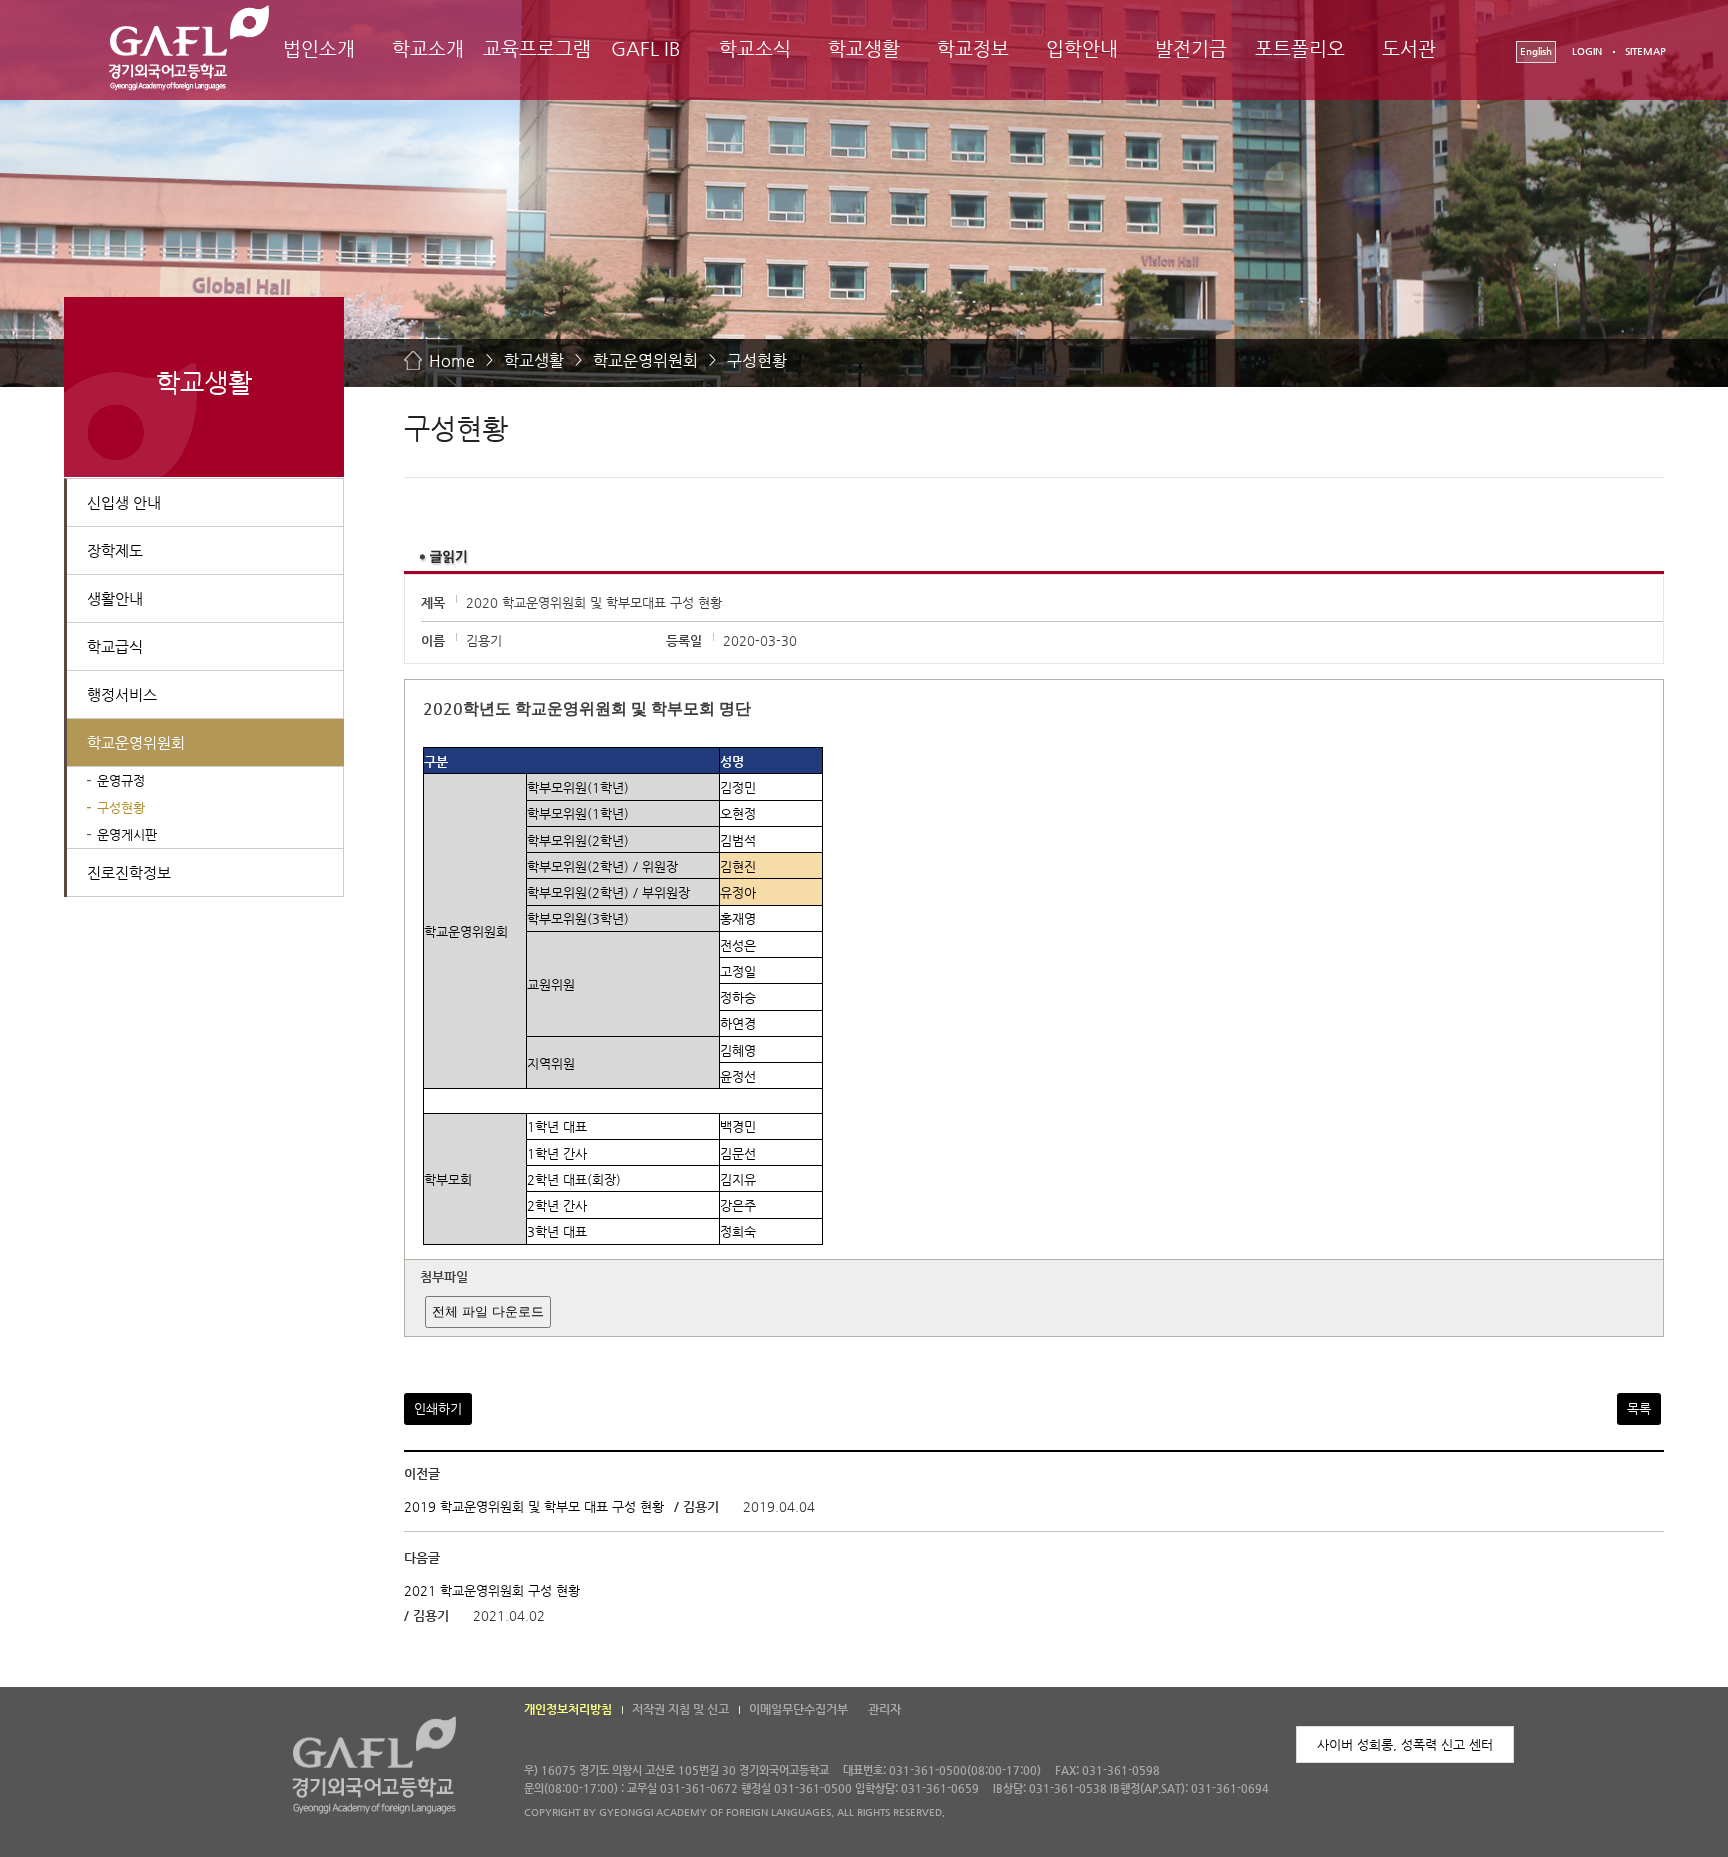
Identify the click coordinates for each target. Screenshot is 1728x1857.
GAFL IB (646, 48)
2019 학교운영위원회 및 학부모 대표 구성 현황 (534, 1507)
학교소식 (755, 48)
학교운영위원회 (645, 360)
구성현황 (757, 360)
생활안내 (115, 598)
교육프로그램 (537, 48)
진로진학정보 (129, 872)
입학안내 (1082, 48)
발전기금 (1191, 48)
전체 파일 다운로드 (488, 1311)
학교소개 (428, 48)
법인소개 (319, 48)
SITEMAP (1645, 51)
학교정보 (973, 48)
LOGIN (1587, 51)
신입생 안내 (124, 502)
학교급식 (115, 646)
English (1536, 51)
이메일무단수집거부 (798, 1709)
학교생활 (864, 48)
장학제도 (115, 550)
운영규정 (121, 780)
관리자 (884, 1709)
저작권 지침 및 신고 (680, 1709)
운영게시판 (127, 834)
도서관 (1409, 48)
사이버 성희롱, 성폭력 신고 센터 (1405, 1744)
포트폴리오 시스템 (1300, 66)
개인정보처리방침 (568, 1709)
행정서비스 (122, 694)
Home (452, 360)
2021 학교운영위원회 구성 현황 (492, 1590)
